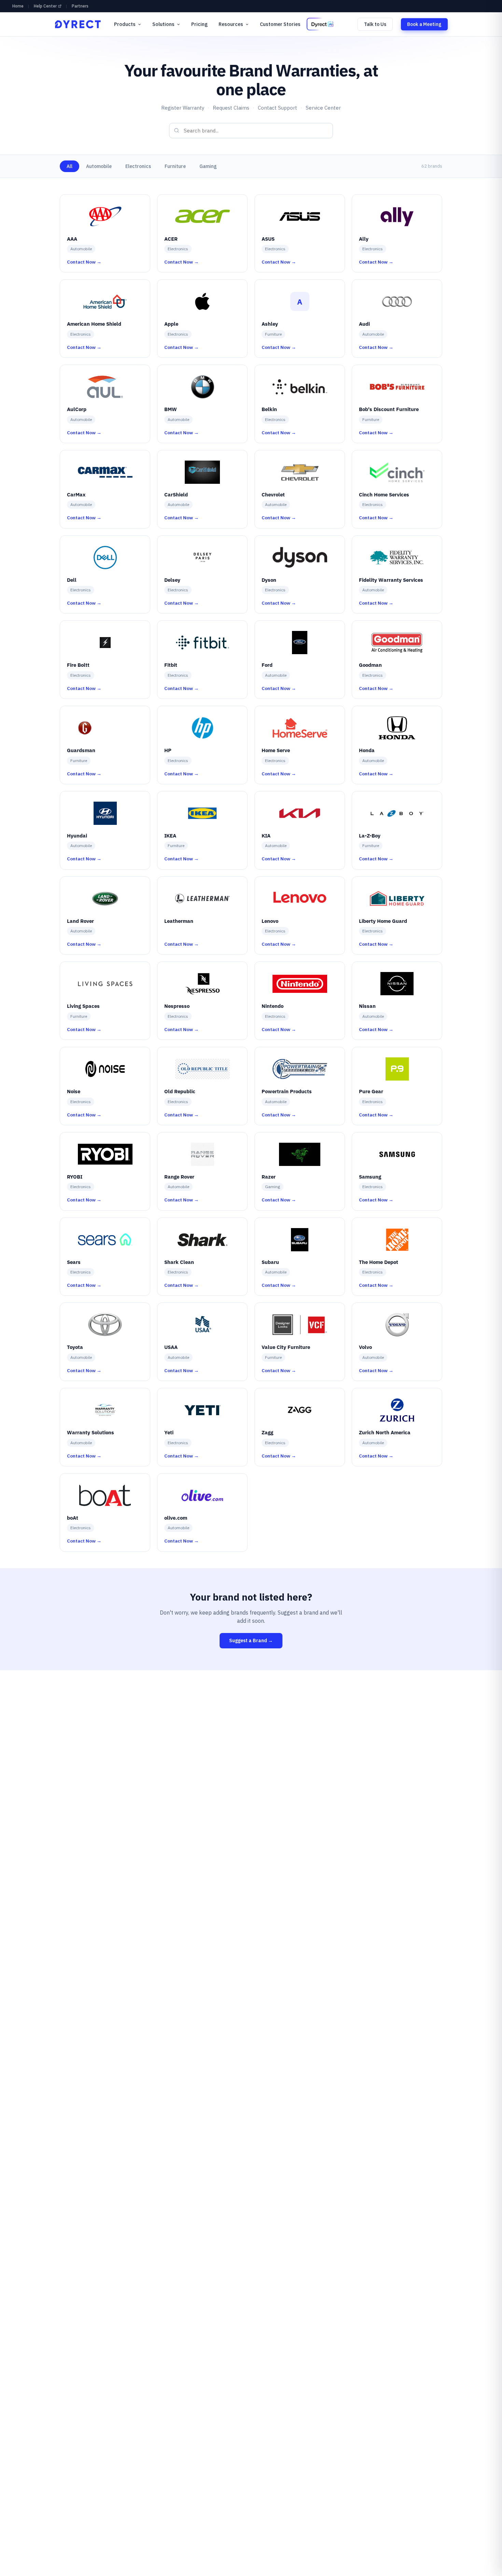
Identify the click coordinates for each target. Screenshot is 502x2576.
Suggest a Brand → (251, 1641)
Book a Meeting (424, 24)
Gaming (208, 166)
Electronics (138, 166)
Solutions (163, 24)
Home (18, 6)
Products (125, 24)
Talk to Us (375, 24)
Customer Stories (280, 24)
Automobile (99, 166)
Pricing (199, 24)
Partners (80, 6)
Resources (231, 24)
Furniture (175, 166)
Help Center (45, 6)
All (69, 166)
